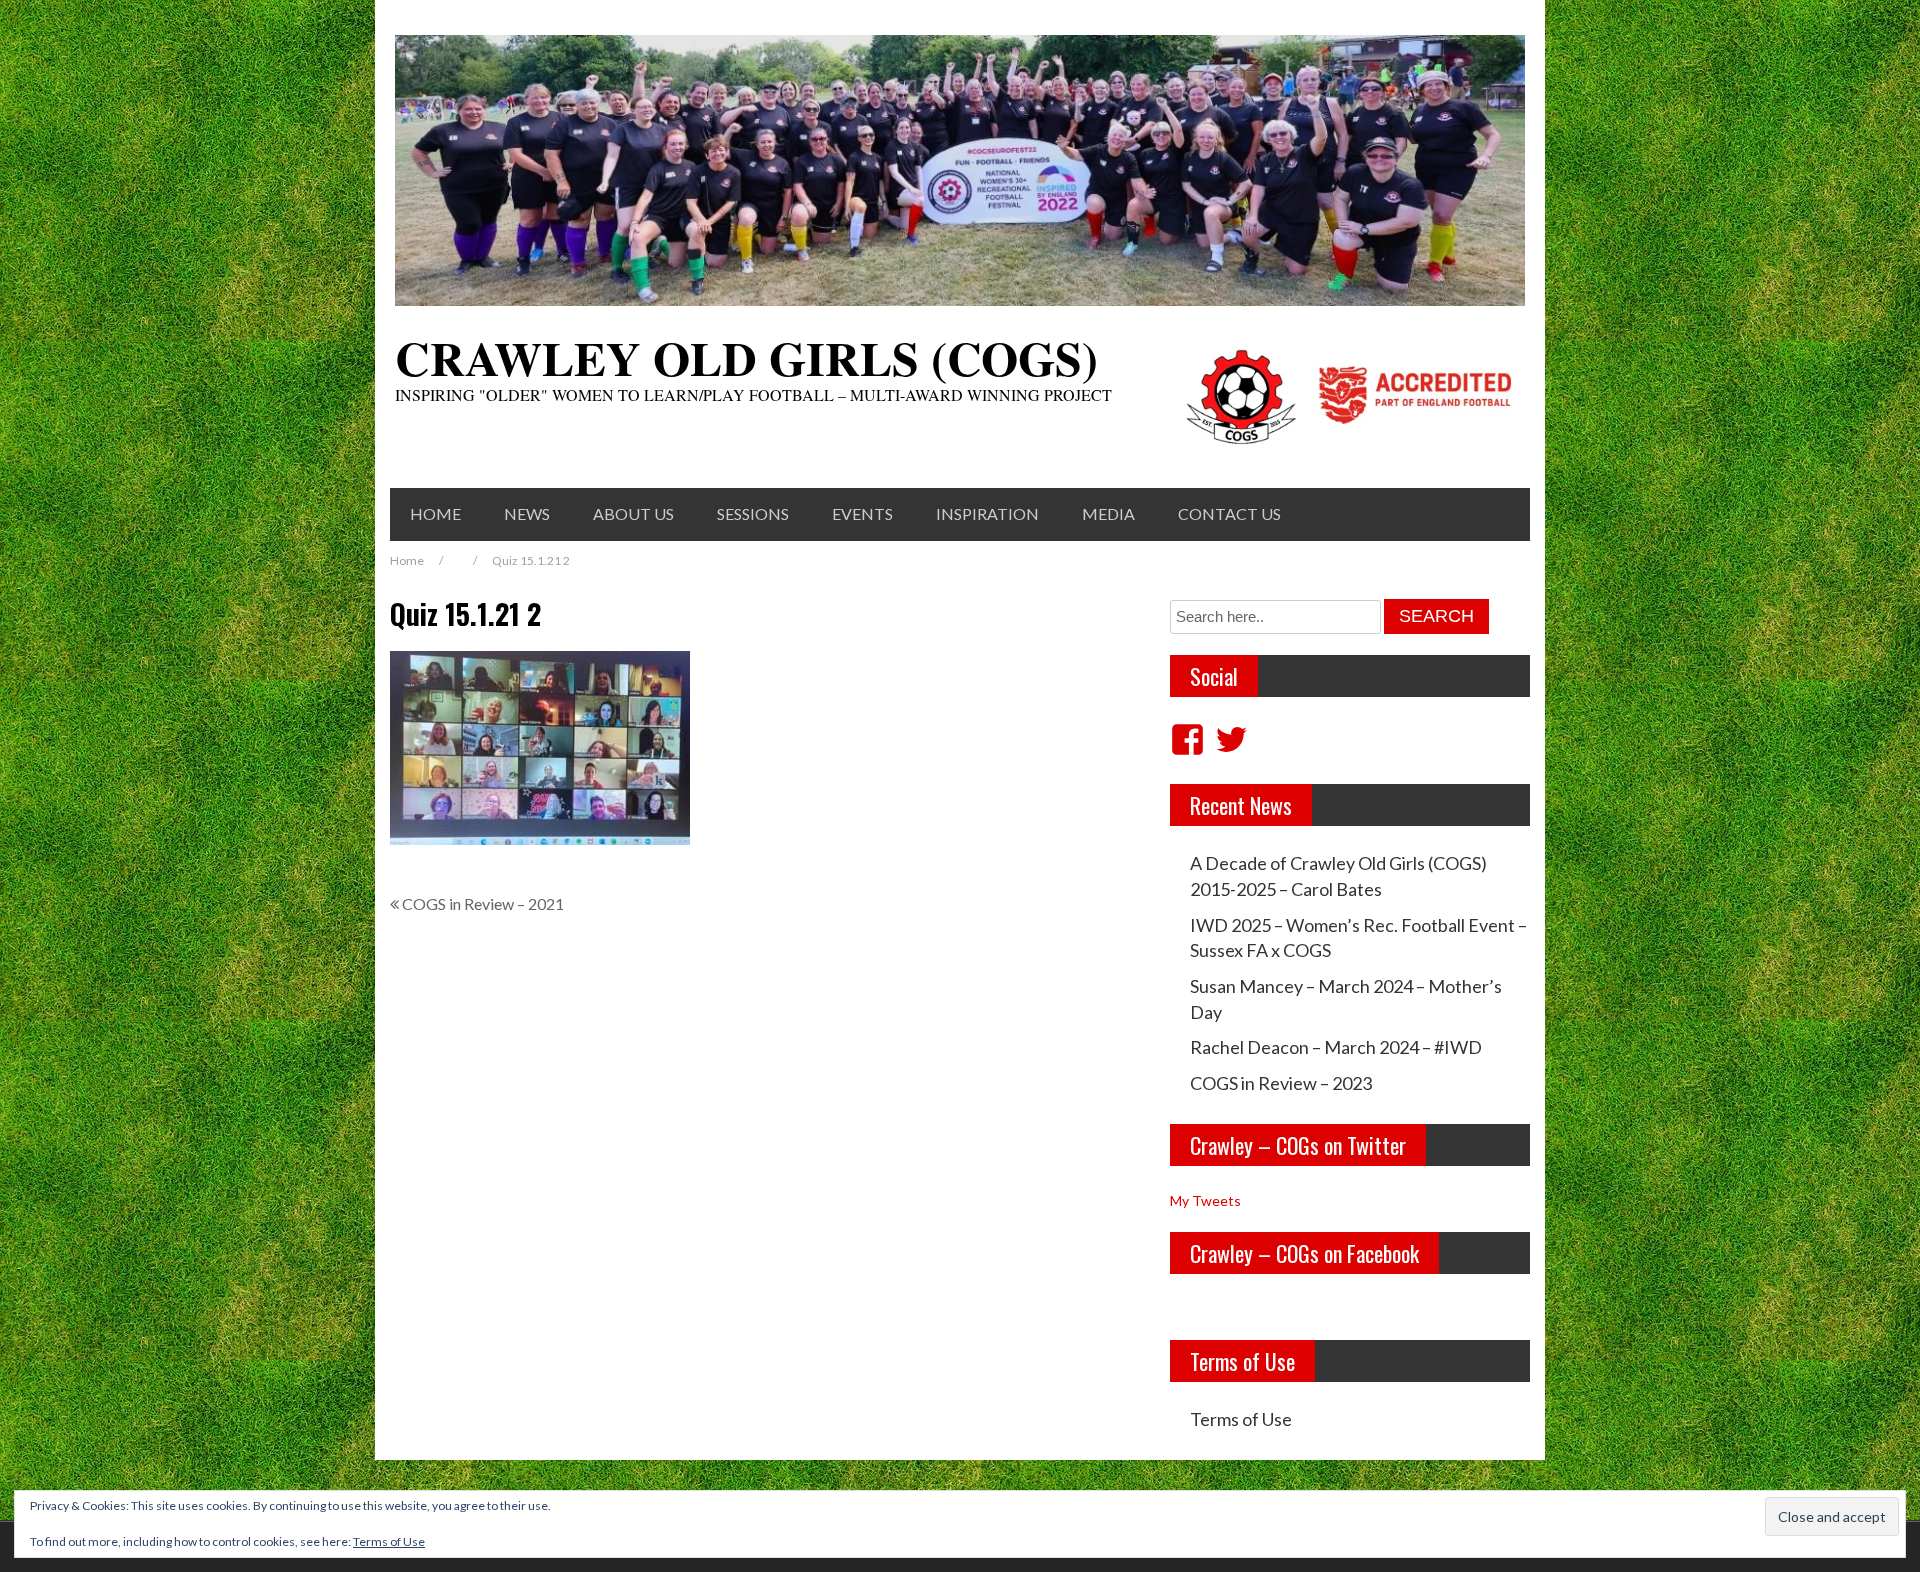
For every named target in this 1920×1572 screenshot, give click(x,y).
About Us (633, 513)
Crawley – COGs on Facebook (1304, 1253)
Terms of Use (1241, 1419)
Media (1108, 513)
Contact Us (1229, 513)
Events (862, 513)
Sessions (753, 513)
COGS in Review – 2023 (1281, 1083)
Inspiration (987, 513)
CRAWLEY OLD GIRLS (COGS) (746, 357)
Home (435, 513)
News (527, 513)
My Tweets (1205, 1200)
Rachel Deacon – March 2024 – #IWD (1336, 1047)
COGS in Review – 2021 (483, 903)
